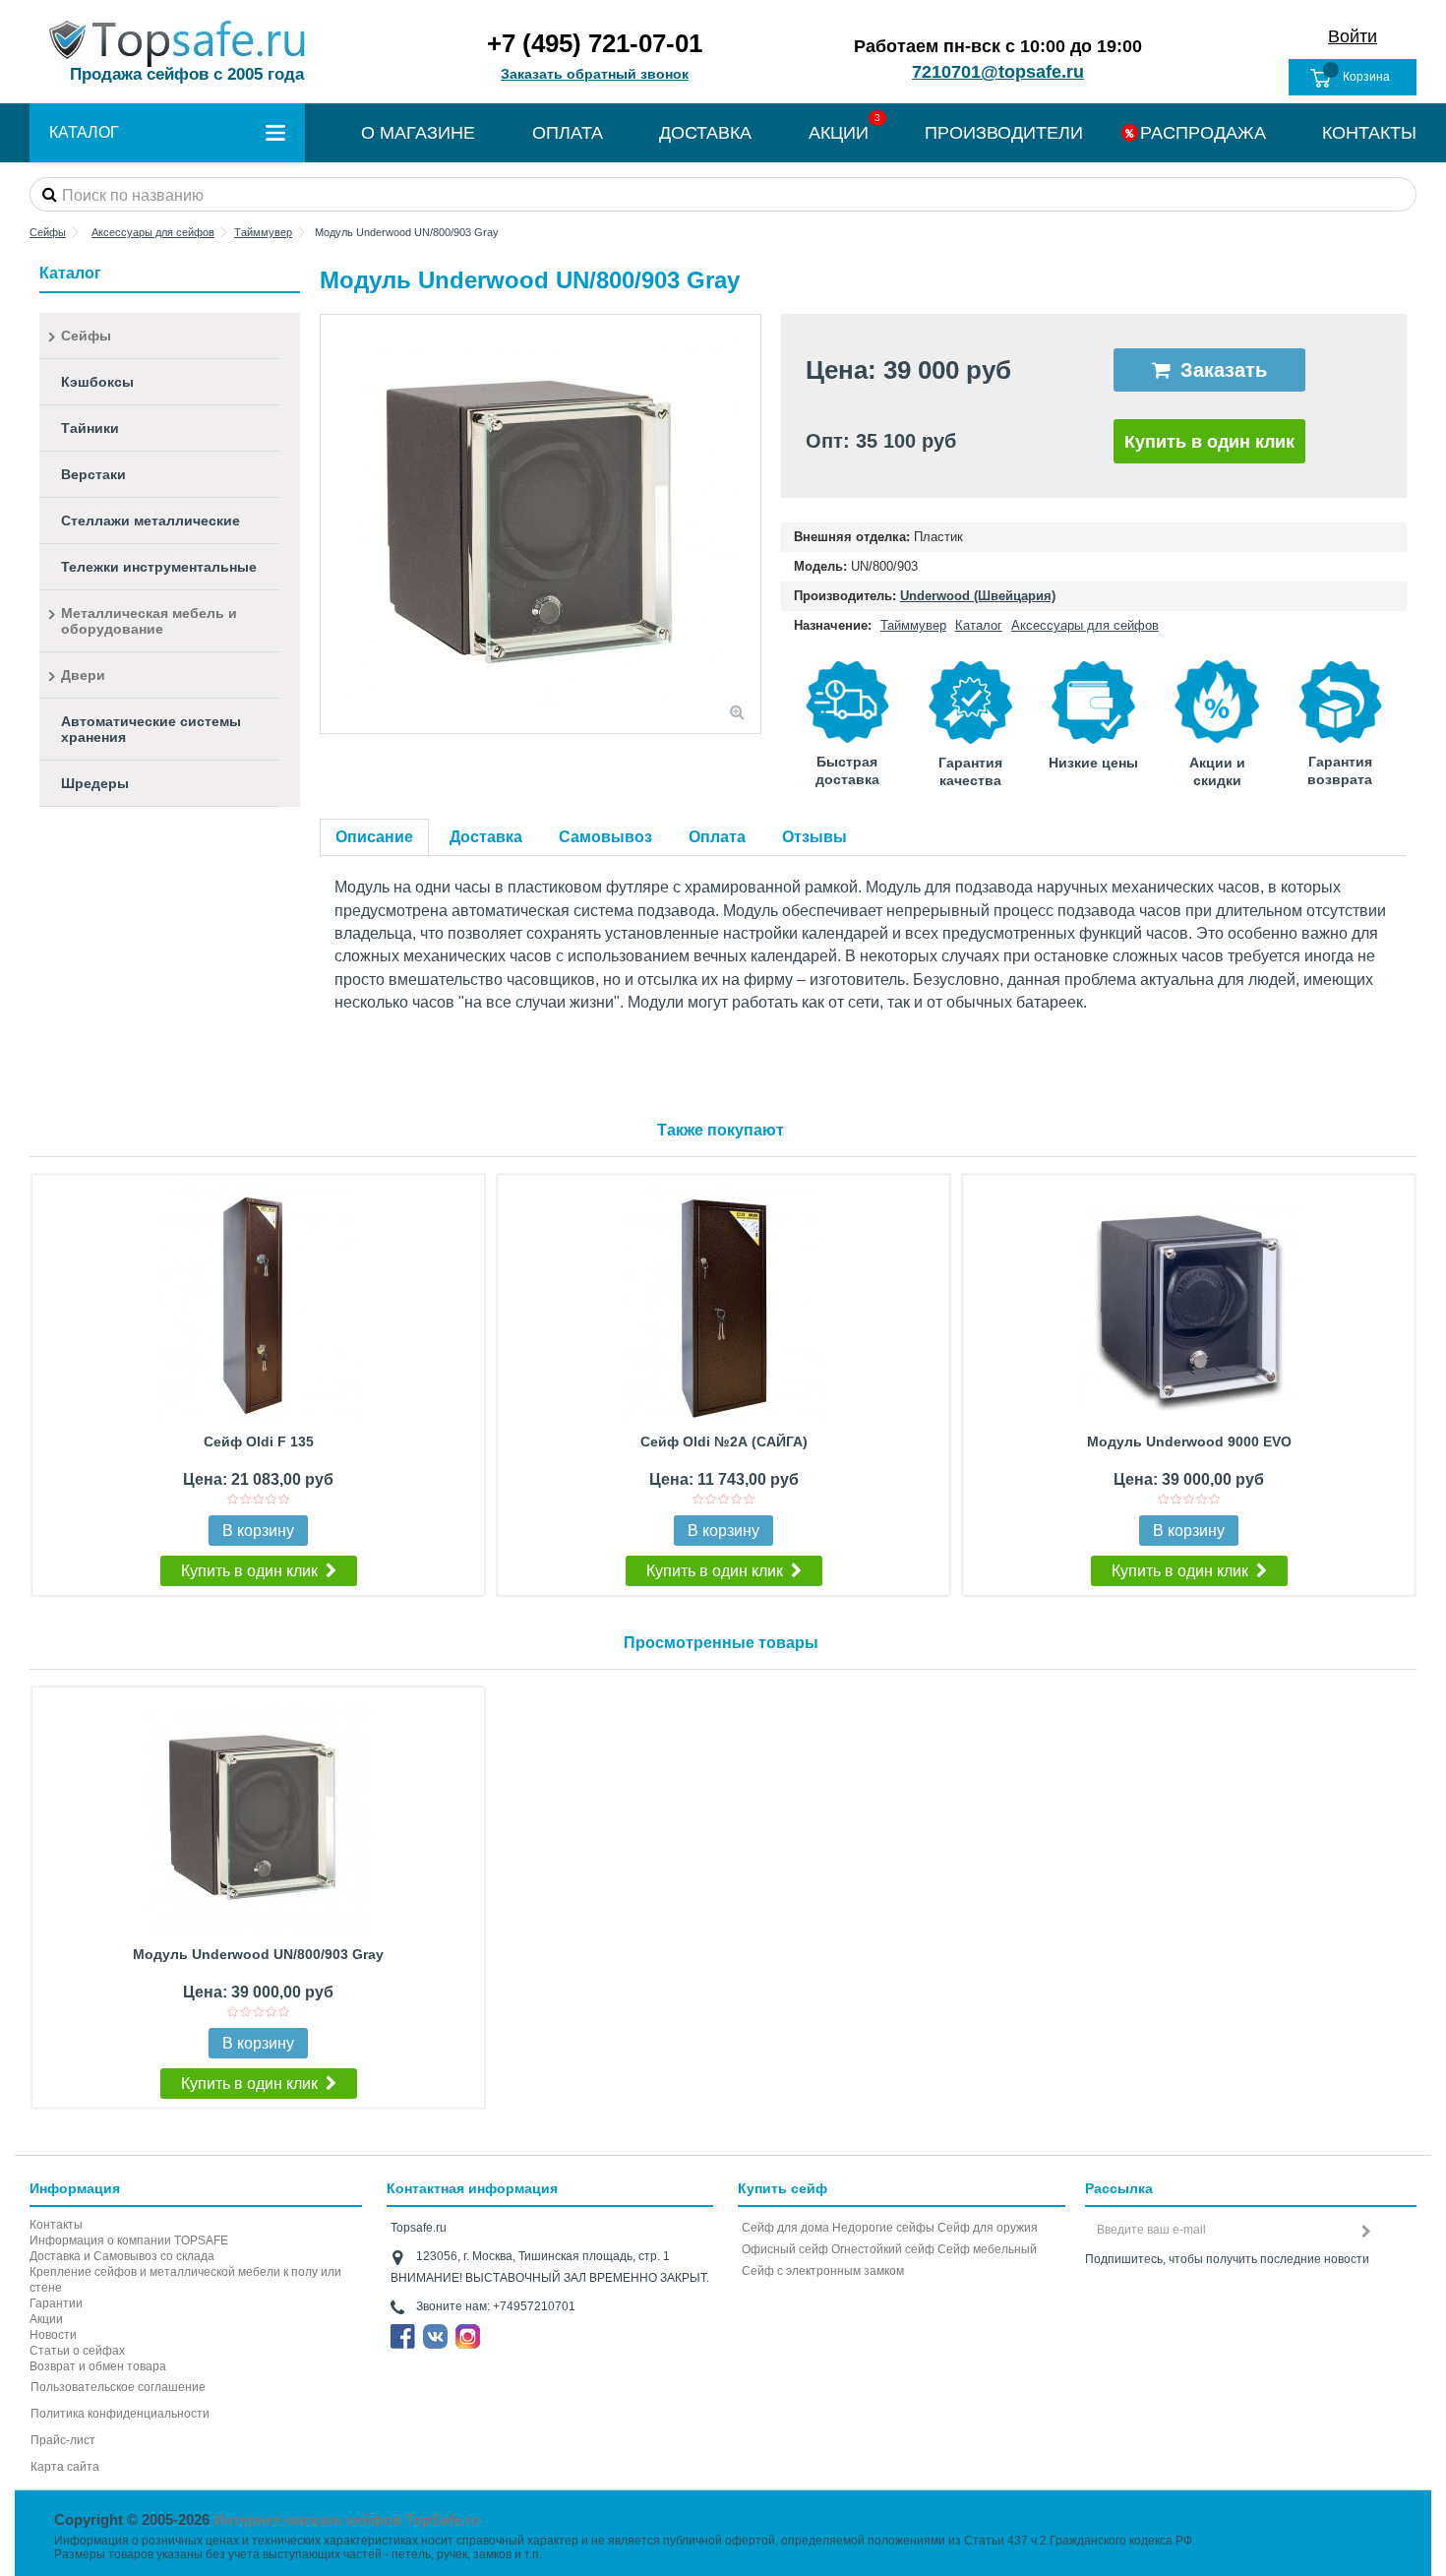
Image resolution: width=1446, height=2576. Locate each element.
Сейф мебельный (987, 2249)
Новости (53, 2335)
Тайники (90, 428)
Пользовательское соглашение (118, 2387)
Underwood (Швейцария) (978, 596)
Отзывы (814, 837)
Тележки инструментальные (159, 567)
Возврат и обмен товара (98, 2366)
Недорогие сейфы (883, 2228)
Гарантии (56, 2303)
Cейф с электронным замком (823, 2271)
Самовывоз (605, 837)
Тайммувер (913, 625)
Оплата (717, 837)
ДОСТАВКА (705, 133)
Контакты (56, 2225)
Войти (1353, 36)
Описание (374, 837)
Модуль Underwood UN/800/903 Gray (258, 1954)
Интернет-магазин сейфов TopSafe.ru (347, 2519)
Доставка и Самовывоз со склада (122, 2256)
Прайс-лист (63, 2440)
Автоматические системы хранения (151, 729)
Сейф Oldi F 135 (259, 1441)
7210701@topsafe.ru (998, 72)
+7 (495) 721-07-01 (595, 43)
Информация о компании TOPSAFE (129, 2240)
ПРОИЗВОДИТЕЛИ (1004, 133)
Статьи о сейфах (77, 2351)
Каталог (979, 625)
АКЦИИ (839, 133)
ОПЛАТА (568, 133)
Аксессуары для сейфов (1085, 625)
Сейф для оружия (988, 2228)
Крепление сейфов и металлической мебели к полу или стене (185, 2280)
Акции (46, 2319)
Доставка (486, 837)
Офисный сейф (785, 2249)
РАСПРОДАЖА (1203, 133)
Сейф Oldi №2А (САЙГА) (724, 1441)
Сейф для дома (785, 2228)
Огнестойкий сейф (883, 2249)
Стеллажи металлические (151, 521)
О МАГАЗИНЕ (418, 133)
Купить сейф (783, 2188)
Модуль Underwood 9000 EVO (1189, 1441)
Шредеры (95, 783)
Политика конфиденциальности (120, 2414)
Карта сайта (65, 2467)
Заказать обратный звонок (595, 74)
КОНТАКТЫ (1369, 133)
